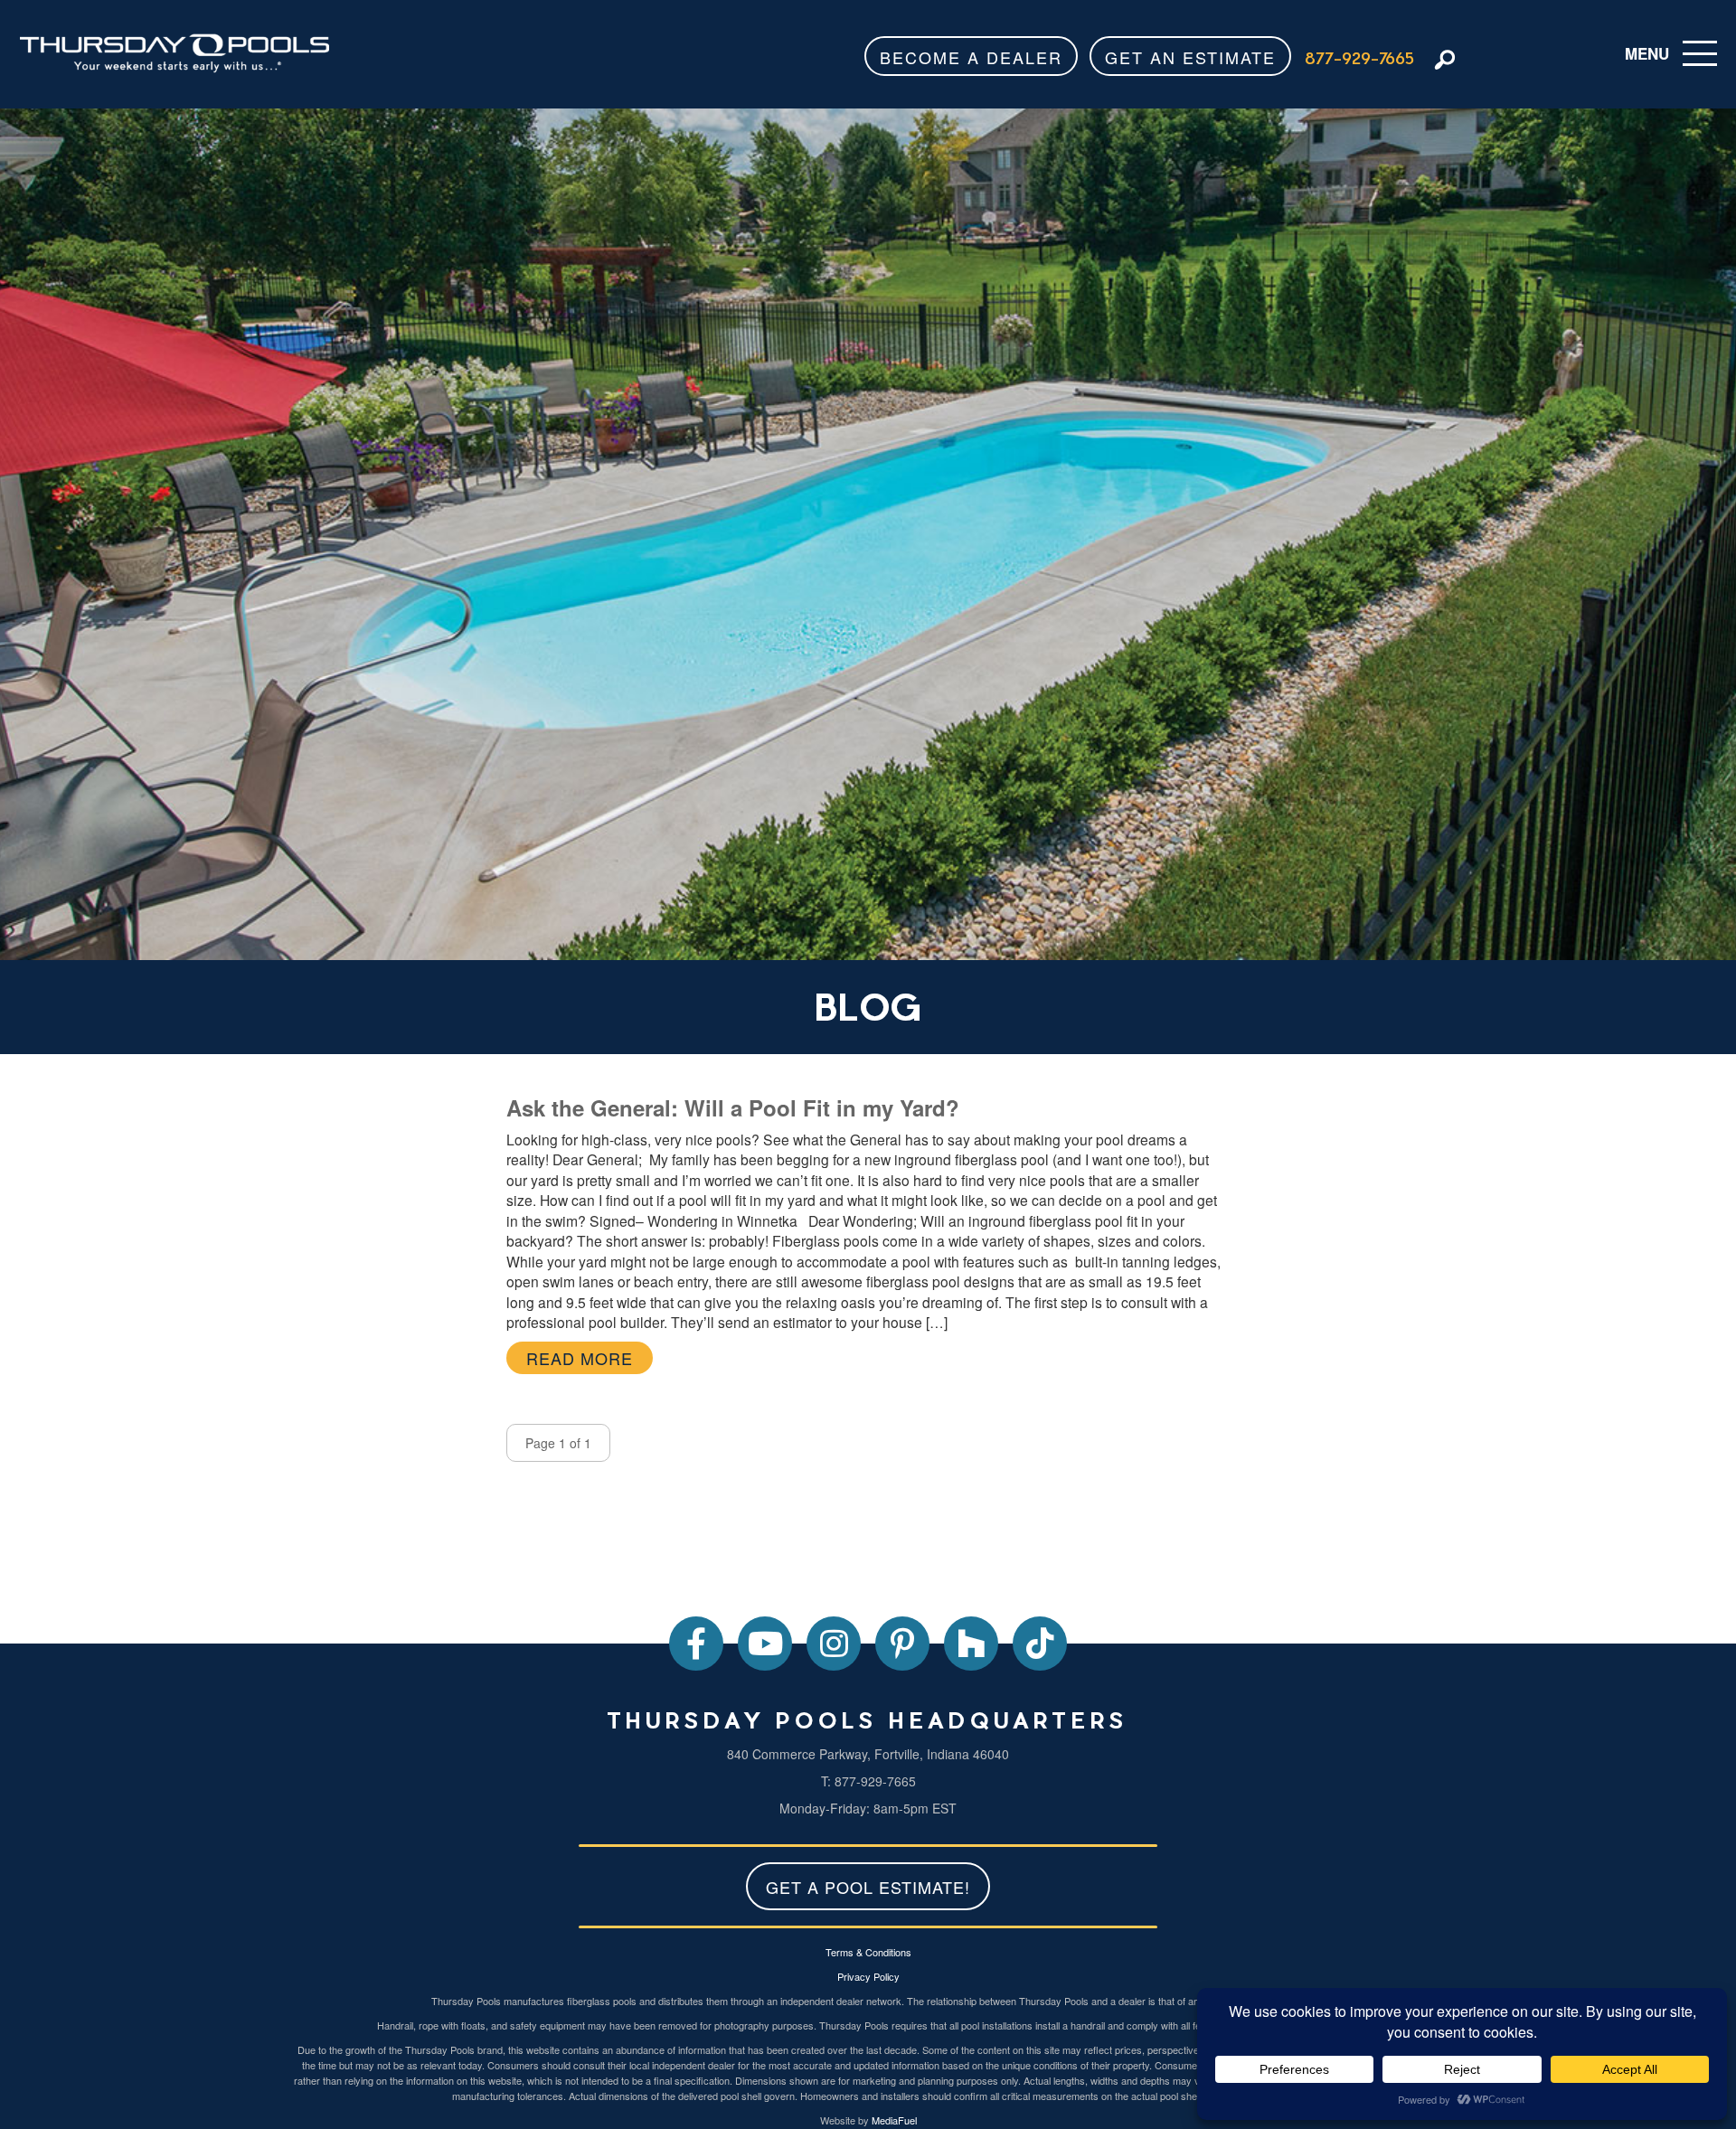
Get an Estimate (1190, 57)
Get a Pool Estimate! (868, 1887)
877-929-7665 (1359, 57)
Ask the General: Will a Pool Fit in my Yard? (733, 1107)
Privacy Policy (868, 1976)
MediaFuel (894, 2120)
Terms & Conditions (868, 1952)
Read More (580, 1358)
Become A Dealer (971, 57)
